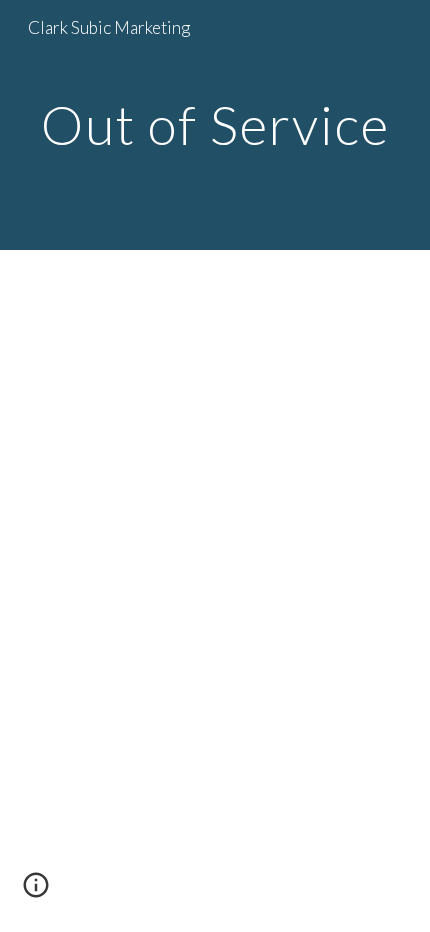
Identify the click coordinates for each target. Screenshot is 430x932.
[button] (36, 892)
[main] (215, 124)
